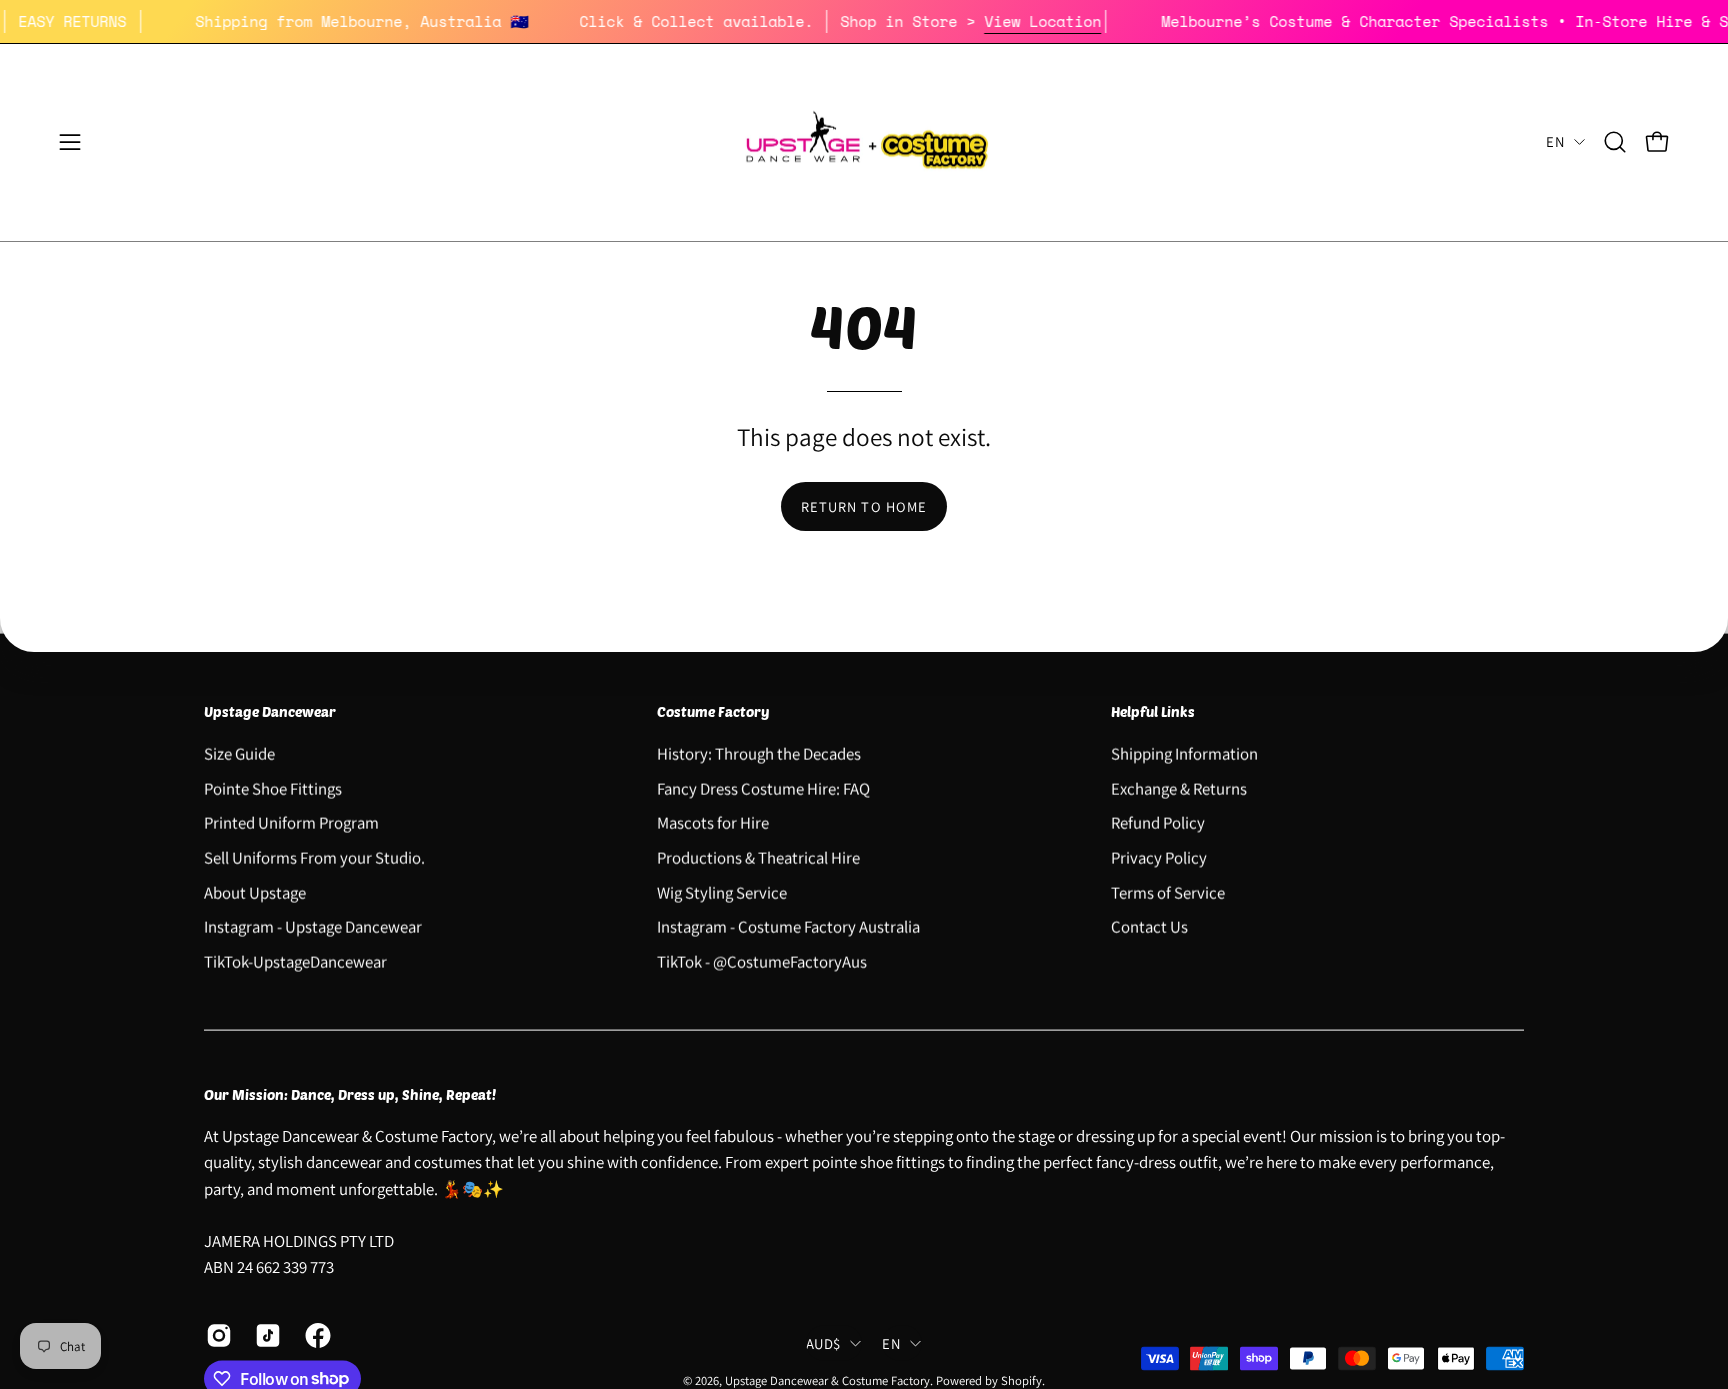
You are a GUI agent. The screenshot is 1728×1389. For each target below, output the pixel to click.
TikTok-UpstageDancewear (295, 961)
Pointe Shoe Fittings (273, 788)
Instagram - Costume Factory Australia (788, 926)
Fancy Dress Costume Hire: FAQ (763, 788)
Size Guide (239, 753)
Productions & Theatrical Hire (758, 857)
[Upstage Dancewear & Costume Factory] (864, 142)
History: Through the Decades (759, 753)
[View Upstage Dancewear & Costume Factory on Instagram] (215, 1335)
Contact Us (1149, 926)
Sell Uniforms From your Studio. (314, 857)
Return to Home (864, 506)
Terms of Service (1168, 892)
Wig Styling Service (722, 892)
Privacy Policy (1159, 857)
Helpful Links (1153, 711)
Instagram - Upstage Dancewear (313, 926)
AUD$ (823, 1343)
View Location (1064, 21)
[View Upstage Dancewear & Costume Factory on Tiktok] (264, 1335)
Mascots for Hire (713, 822)
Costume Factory (713, 711)
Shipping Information (1184, 753)
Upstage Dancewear (270, 711)
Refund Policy (1158, 822)
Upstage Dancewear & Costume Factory (827, 1380)
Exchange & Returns (1179, 788)
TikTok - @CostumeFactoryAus (762, 961)
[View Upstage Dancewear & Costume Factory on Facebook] (314, 1335)
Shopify (1021, 1380)
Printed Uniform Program (291, 822)
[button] (1615, 142)
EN (1555, 141)
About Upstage (255, 892)
